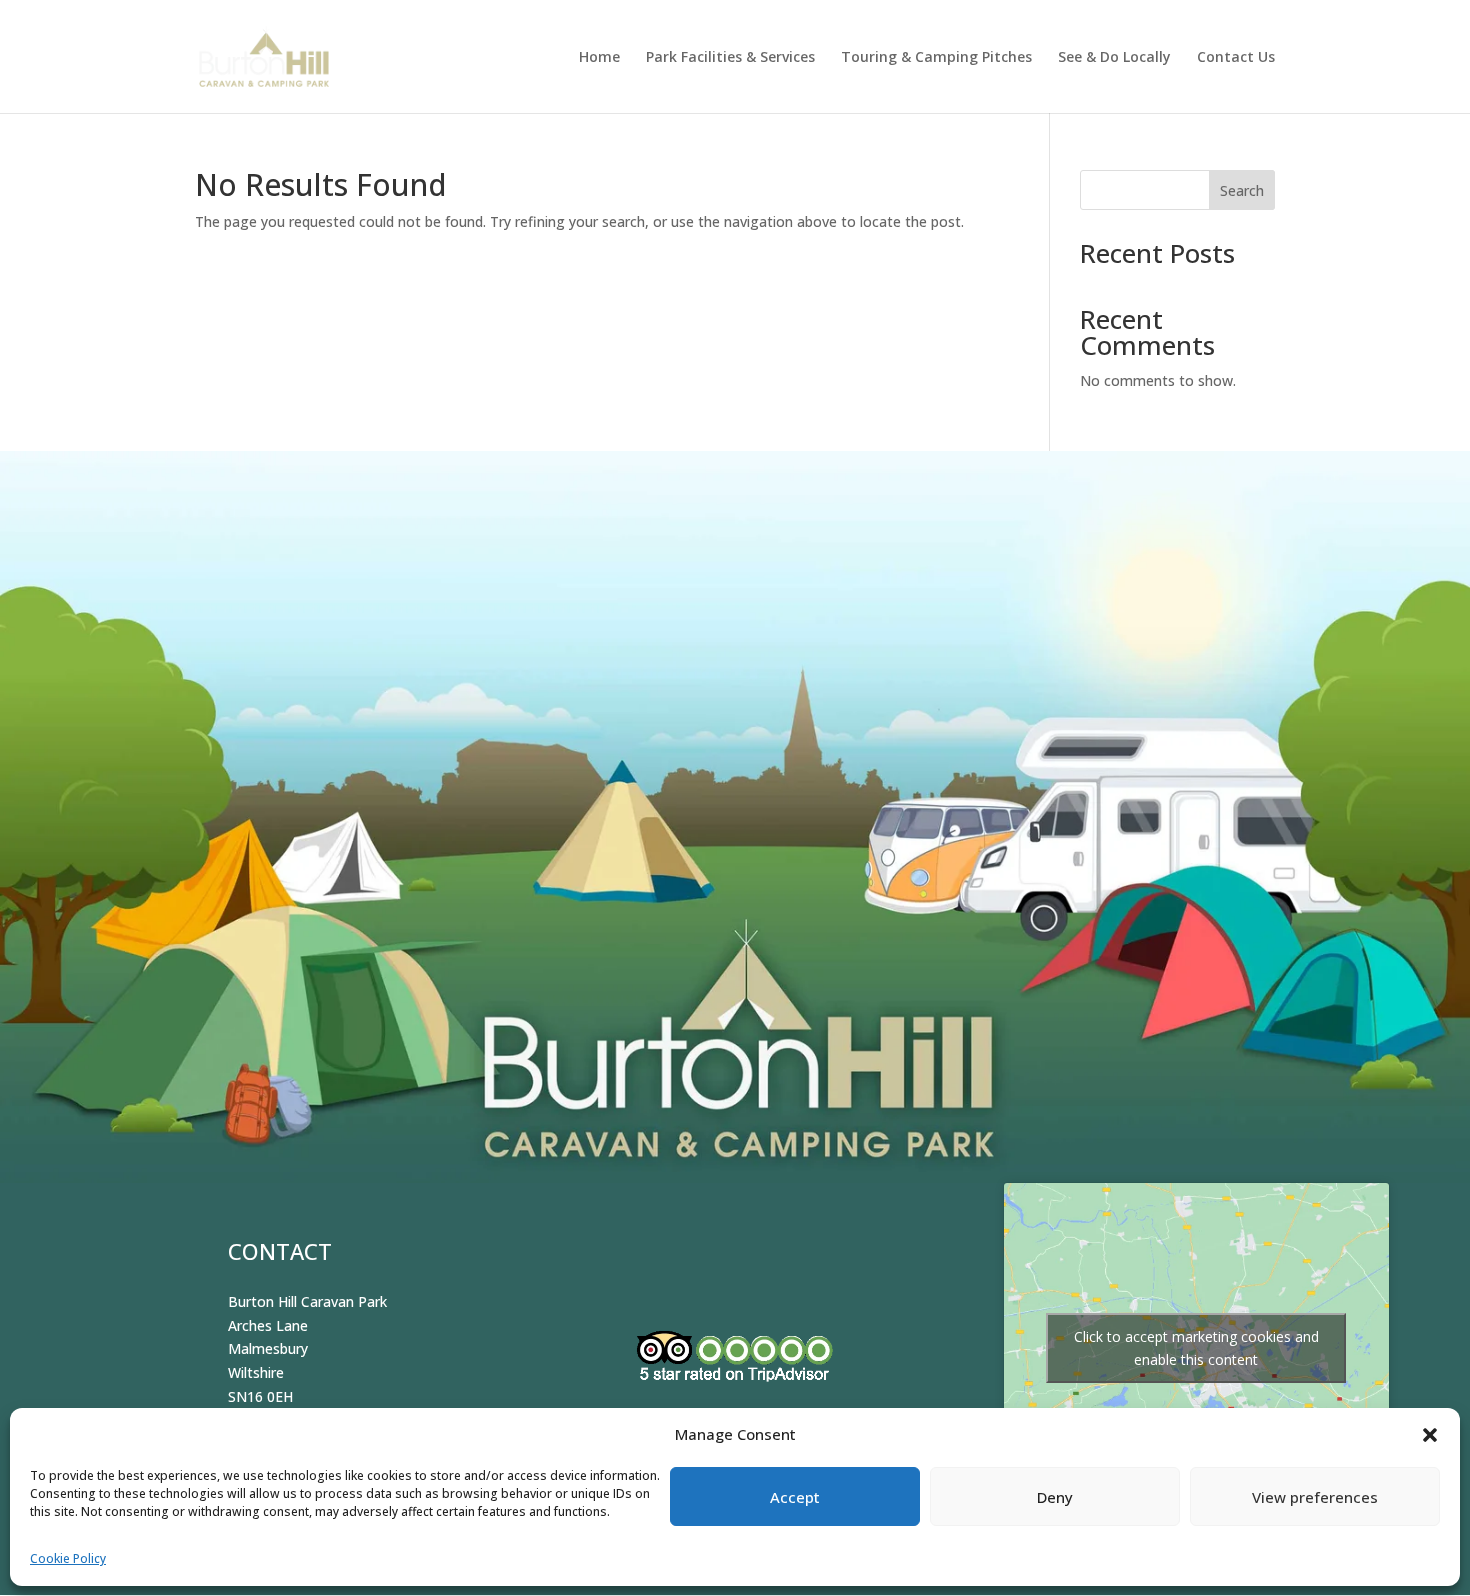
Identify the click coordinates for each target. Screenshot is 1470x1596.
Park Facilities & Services (730, 58)
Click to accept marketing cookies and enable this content (1196, 1348)
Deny (1055, 1497)
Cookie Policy (68, 1558)
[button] (1430, 1435)
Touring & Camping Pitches (936, 58)
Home (599, 58)
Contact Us (1236, 58)
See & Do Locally (1114, 58)
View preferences (1315, 1497)
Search (1242, 190)
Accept (795, 1497)
